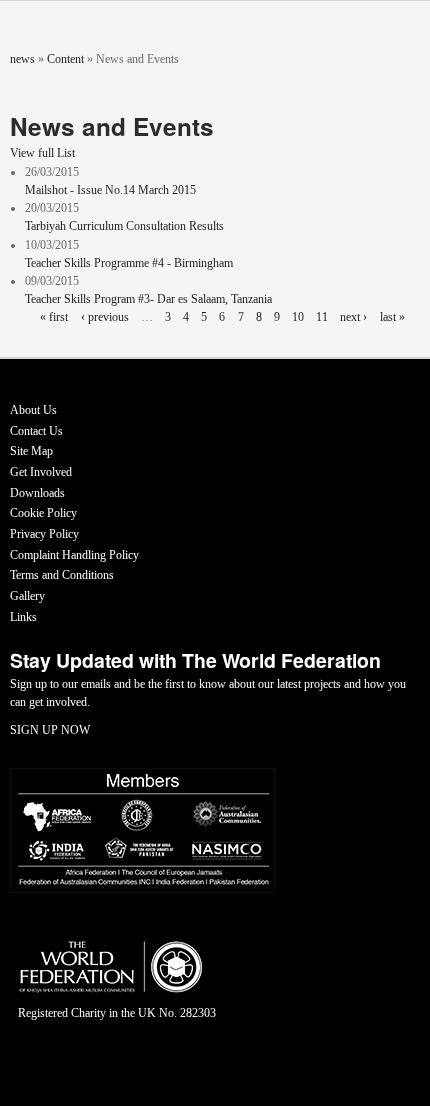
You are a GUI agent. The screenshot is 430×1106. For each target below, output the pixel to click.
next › (353, 317)
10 (298, 317)
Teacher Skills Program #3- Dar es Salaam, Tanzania (148, 299)
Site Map (31, 451)
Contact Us (36, 431)
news (22, 59)
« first (54, 317)
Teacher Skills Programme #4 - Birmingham (129, 263)
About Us (33, 410)
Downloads (37, 493)
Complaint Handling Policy (74, 555)
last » (392, 317)
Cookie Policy (43, 513)
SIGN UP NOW (50, 730)
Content (65, 59)
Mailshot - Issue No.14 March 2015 (110, 190)
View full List (42, 153)
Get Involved (41, 472)
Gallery (27, 596)
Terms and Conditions (62, 575)
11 (322, 317)
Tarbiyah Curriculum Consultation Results (124, 226)
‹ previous (105, 317)
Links (23, 617)
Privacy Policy (44, 534)
